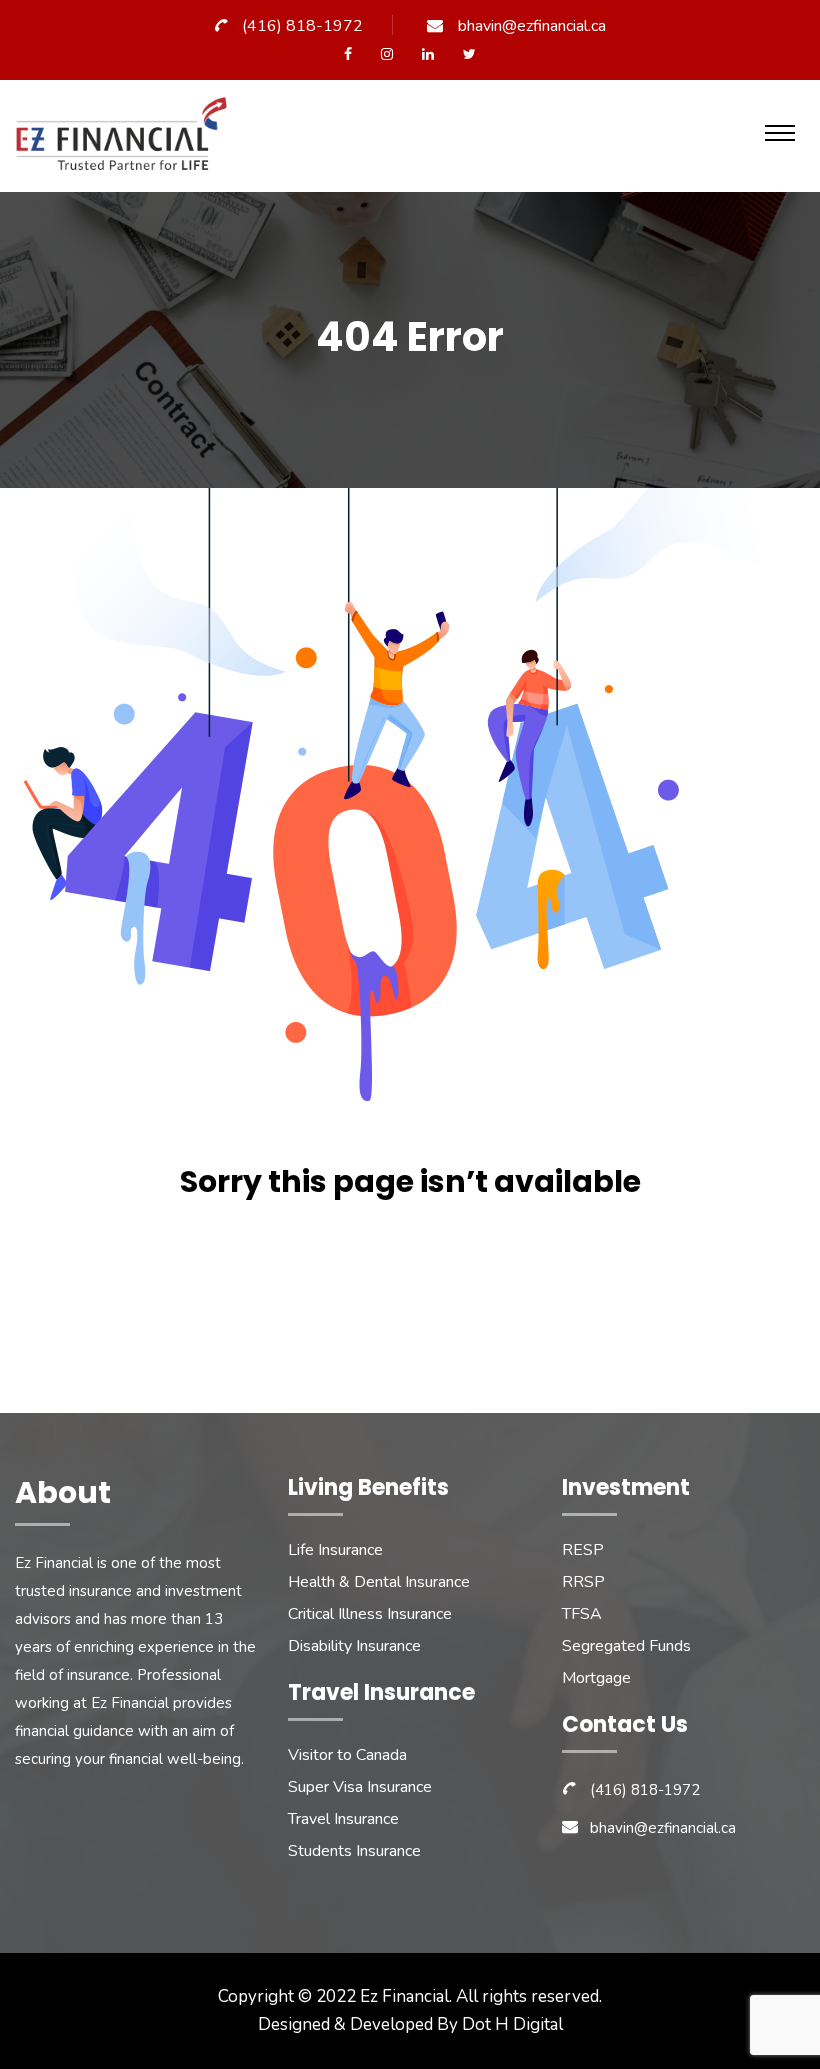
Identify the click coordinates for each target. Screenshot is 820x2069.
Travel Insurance (343, 1819)
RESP (583, 1550)
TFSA (582, 1614)
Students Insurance (354, 1851)
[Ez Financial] (126, 141)
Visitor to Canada (347, 1755)
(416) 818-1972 (302, 26)
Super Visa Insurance (360, 1787)
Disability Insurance (354, 1646)
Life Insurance (335, 1550)
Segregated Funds (626, 1646)
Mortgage (596, 1678)
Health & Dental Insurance (379, 1582)
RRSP (583, 1582)
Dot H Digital (512, 2024)
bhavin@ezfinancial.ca (532, 26)
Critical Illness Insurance (370, 1614)
